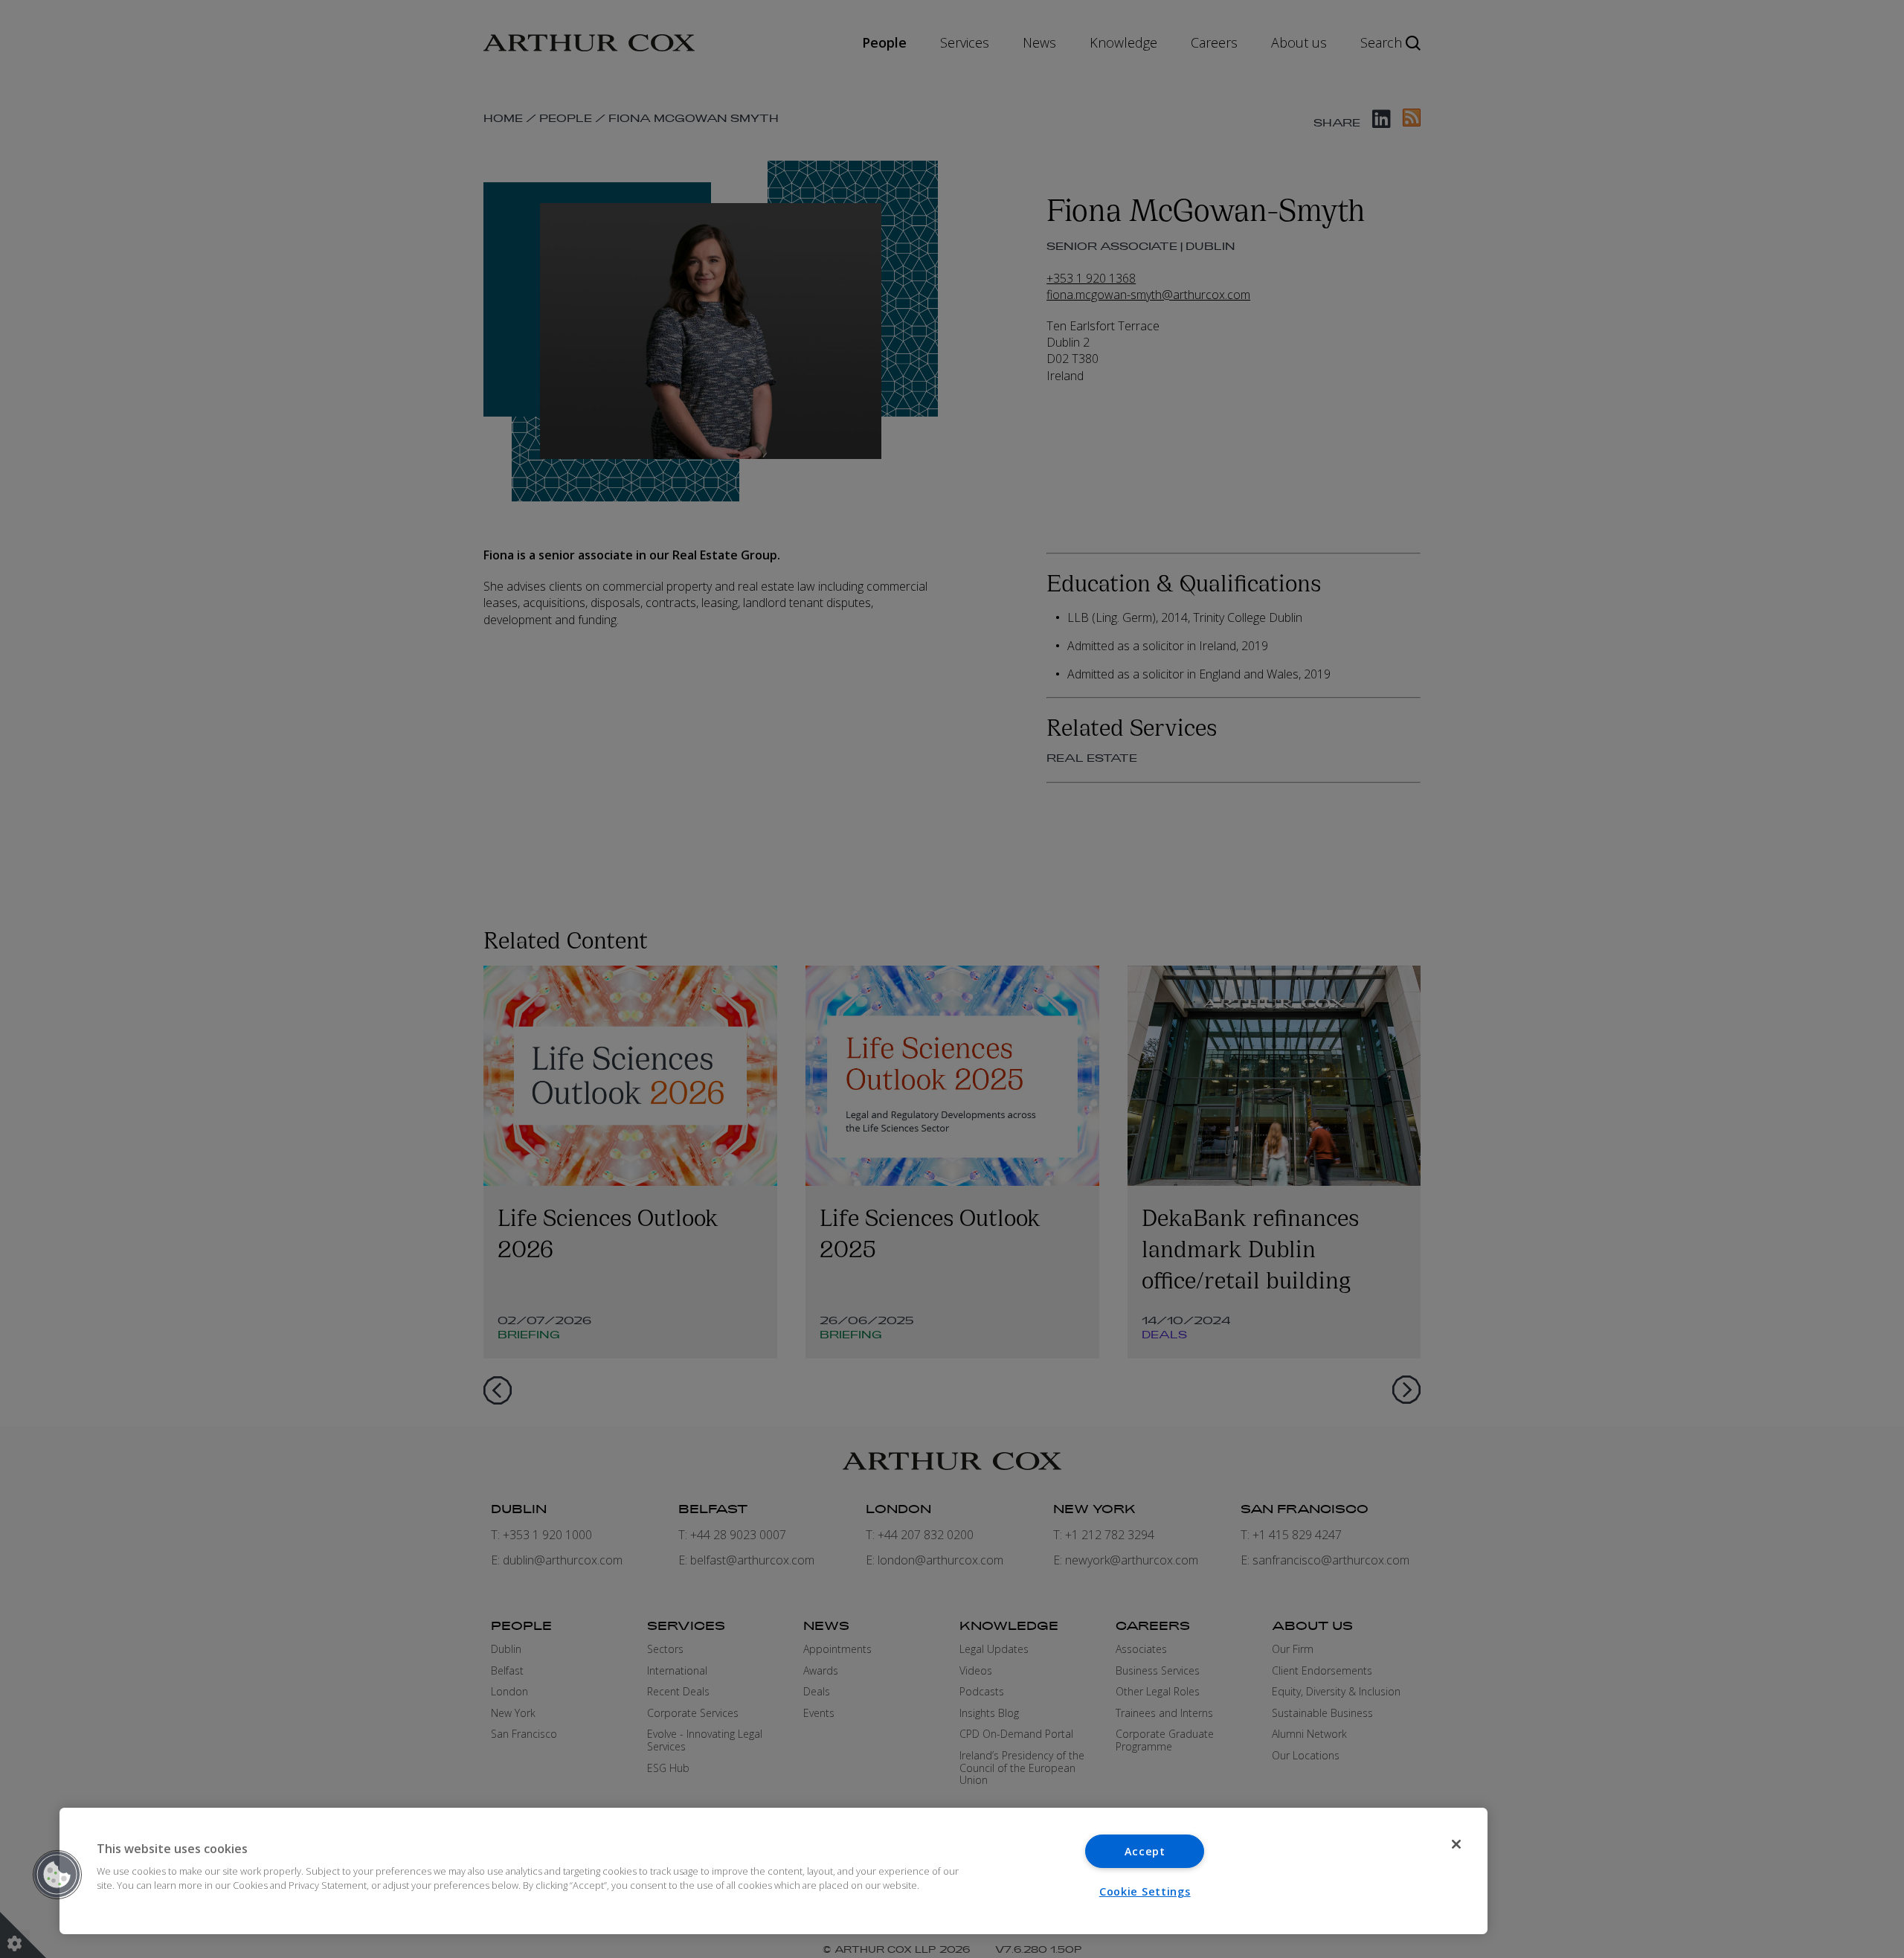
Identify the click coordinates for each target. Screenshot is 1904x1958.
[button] (57, 1875)
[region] (773, 1871)
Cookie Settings (1145, 1891)
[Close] (1456, 1844)
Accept (1145, 1851)
